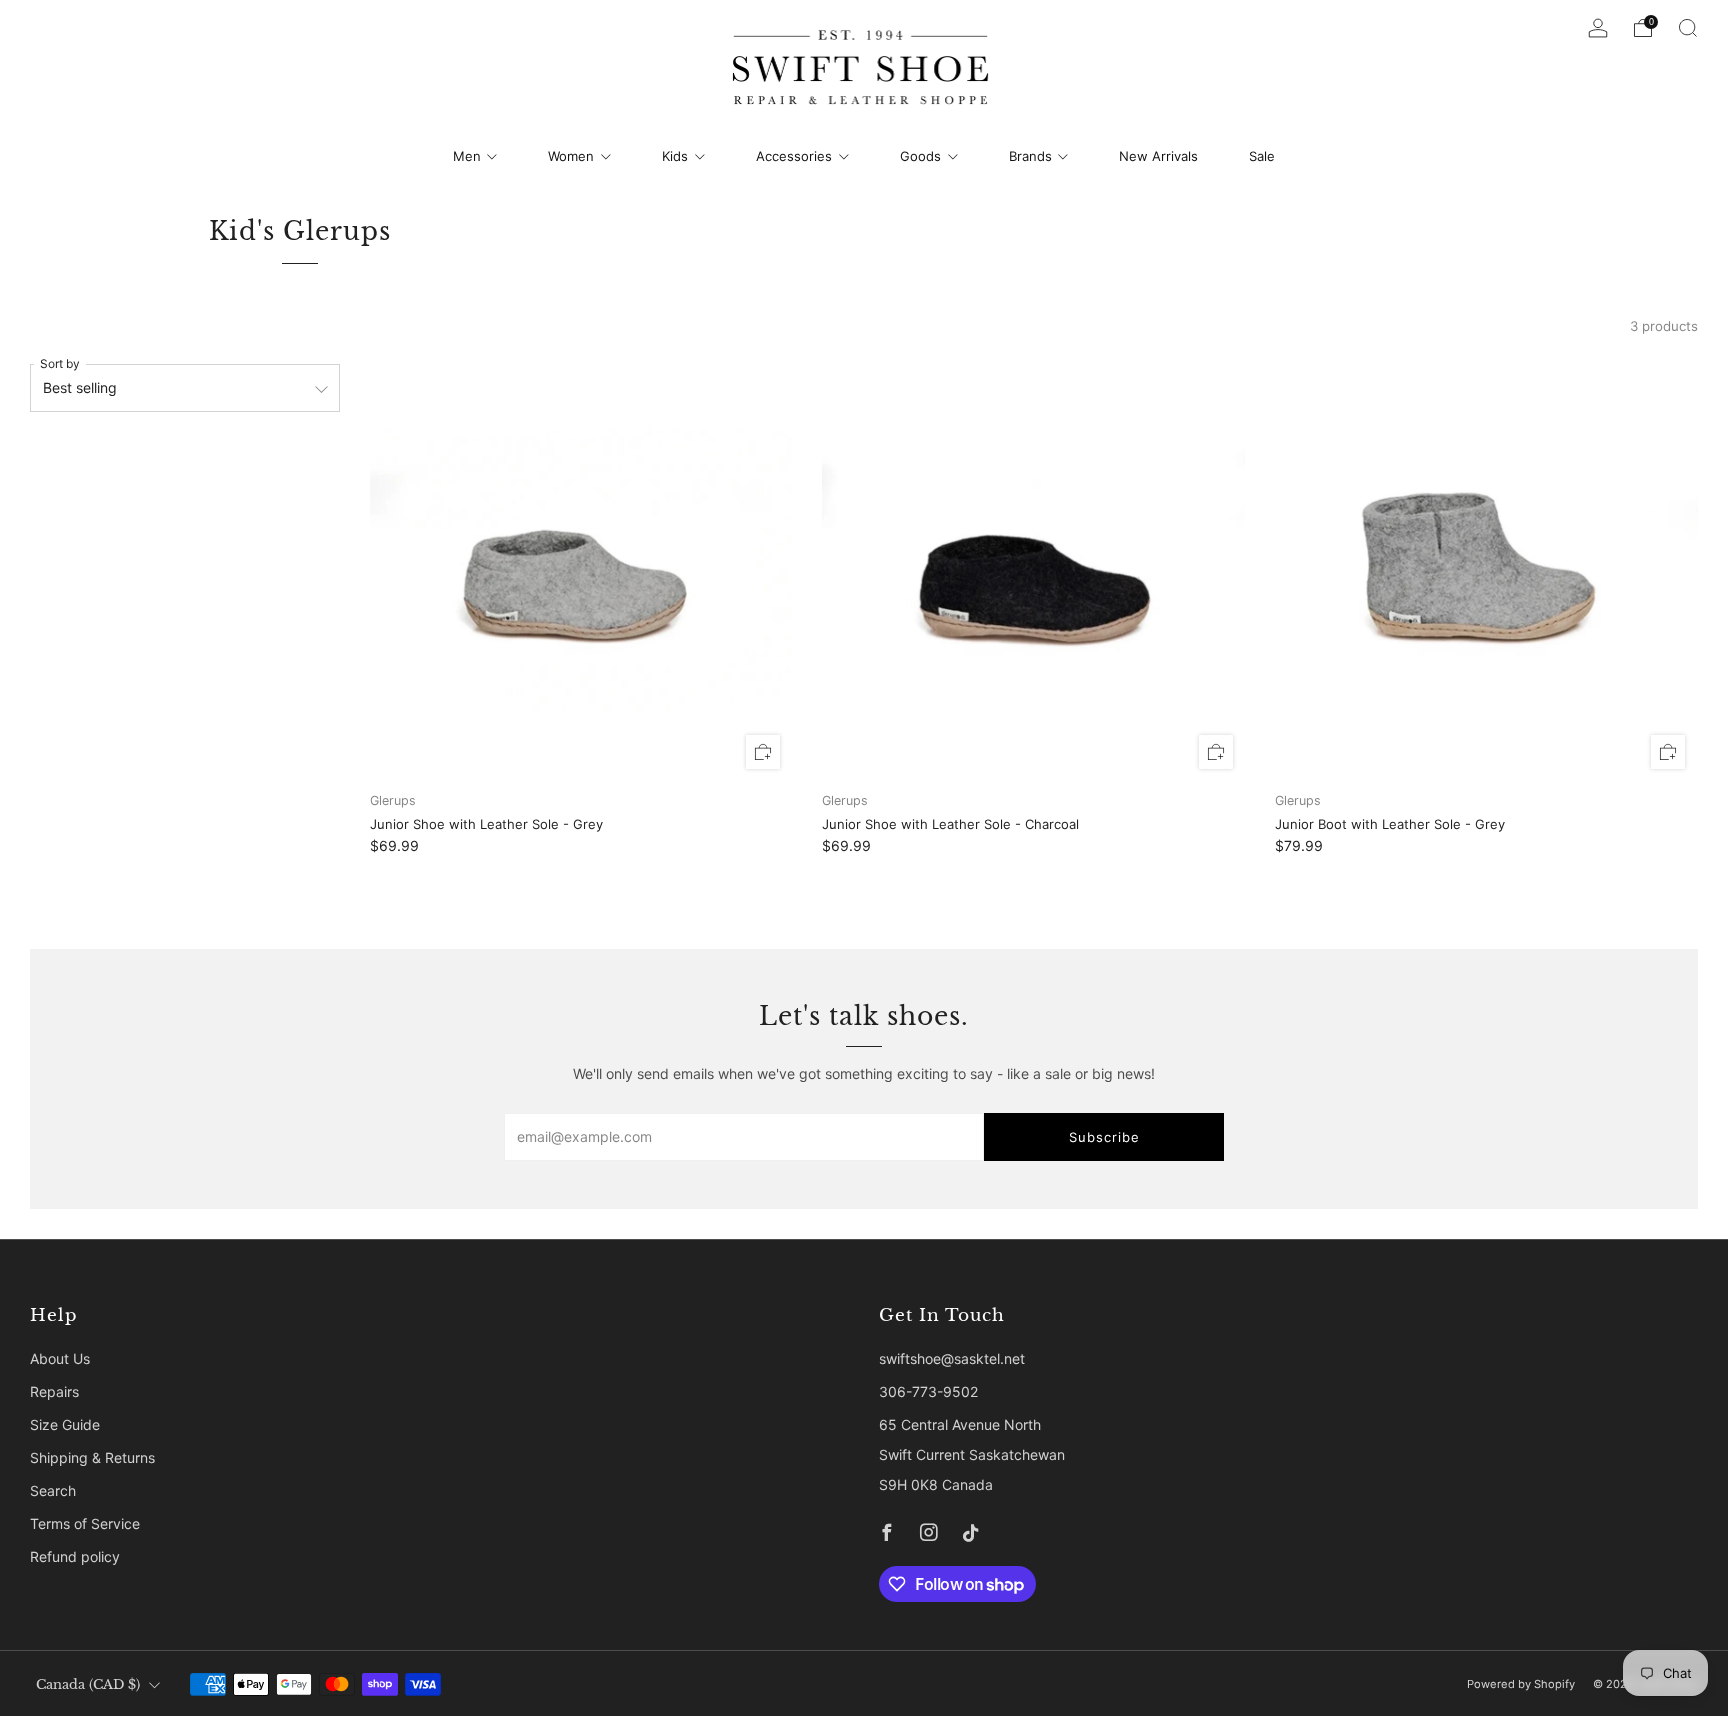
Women (571, 156)
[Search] (1688, 28)
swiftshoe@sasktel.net (952, 1358)
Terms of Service (85, 1523)
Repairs (54, 1391)
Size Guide (65, 1424)
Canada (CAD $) (88, 1684)
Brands (1030, 156)
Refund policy (75, 1556)
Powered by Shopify (1521, 1684)
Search (53, 1490)
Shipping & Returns (92, 1457)
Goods (920, 156)
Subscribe (1104, 1137)
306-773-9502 (928, 1391)
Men (467, 156)
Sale (1262, 156)
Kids (675, 156)
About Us (60, 1358)
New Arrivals (1158, 156)
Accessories (794, 156)
